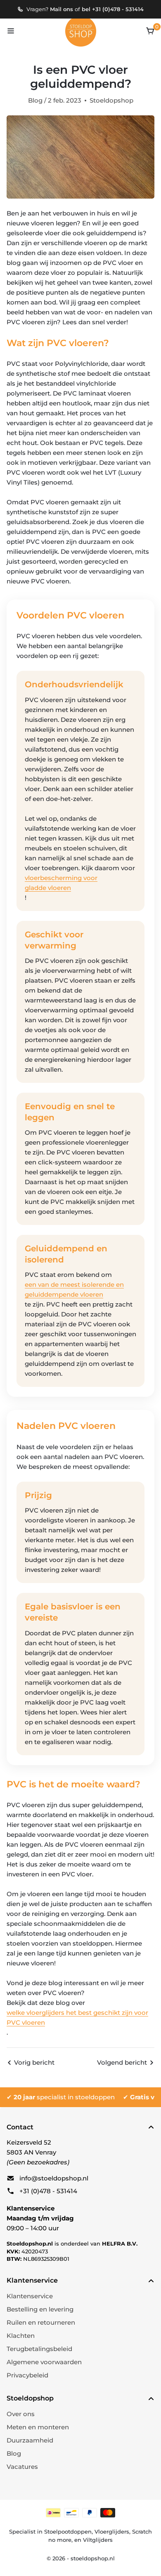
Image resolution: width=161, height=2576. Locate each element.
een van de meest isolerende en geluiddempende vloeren (74, 1289)
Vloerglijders (112, 2532)
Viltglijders (98, 2540)
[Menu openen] (11, 31)
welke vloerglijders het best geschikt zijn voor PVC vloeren (77, 2017)
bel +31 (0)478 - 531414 (113, 9)
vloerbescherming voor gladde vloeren (61, 883)
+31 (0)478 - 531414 (48, 2191)
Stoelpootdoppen (68, 2532)
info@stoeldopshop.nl (54, 2178)
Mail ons (62, 9)
